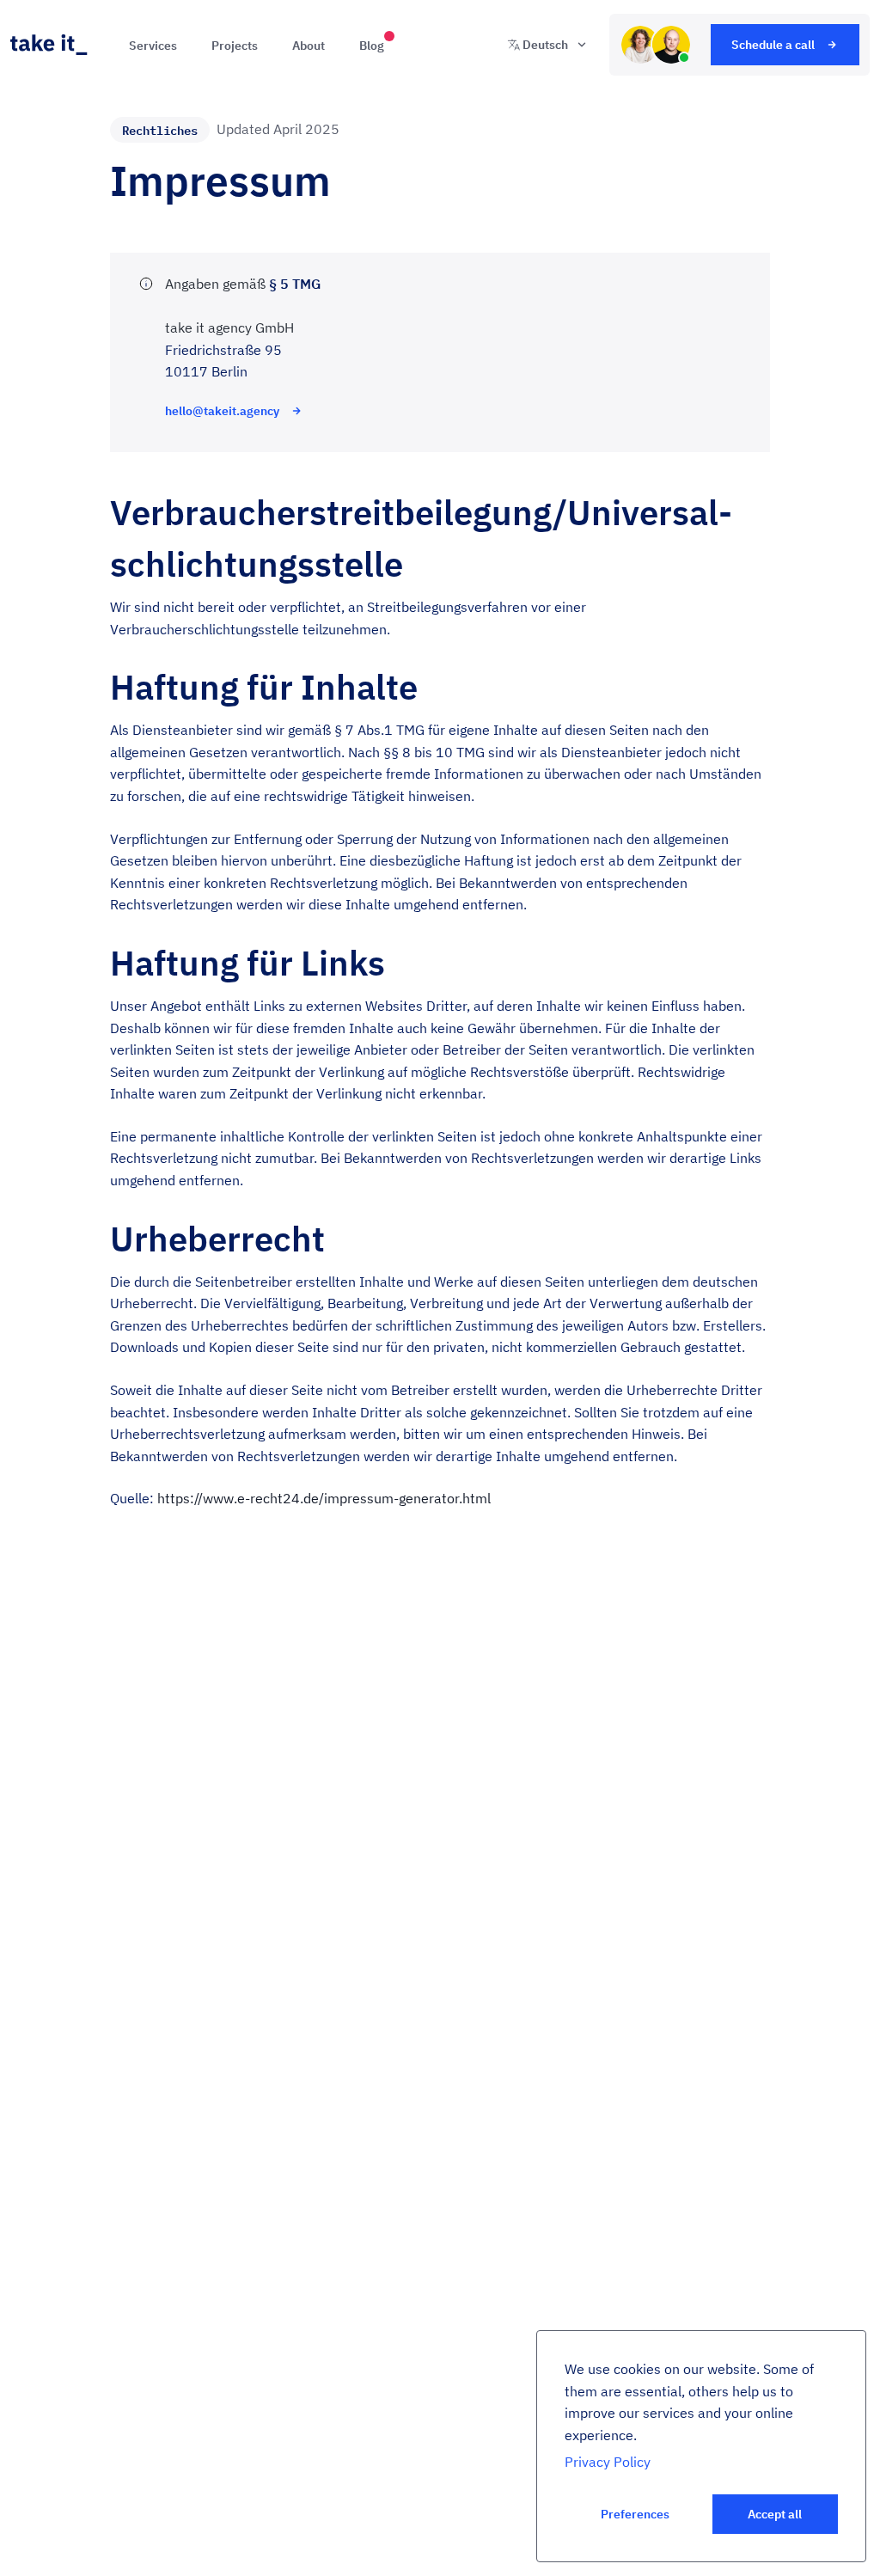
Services (153, 46)
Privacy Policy (608, 2462)
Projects (235, 46)
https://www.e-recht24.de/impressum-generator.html (324, 1498)
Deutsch (545, 45)
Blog (372, 46)
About (309, 46)
